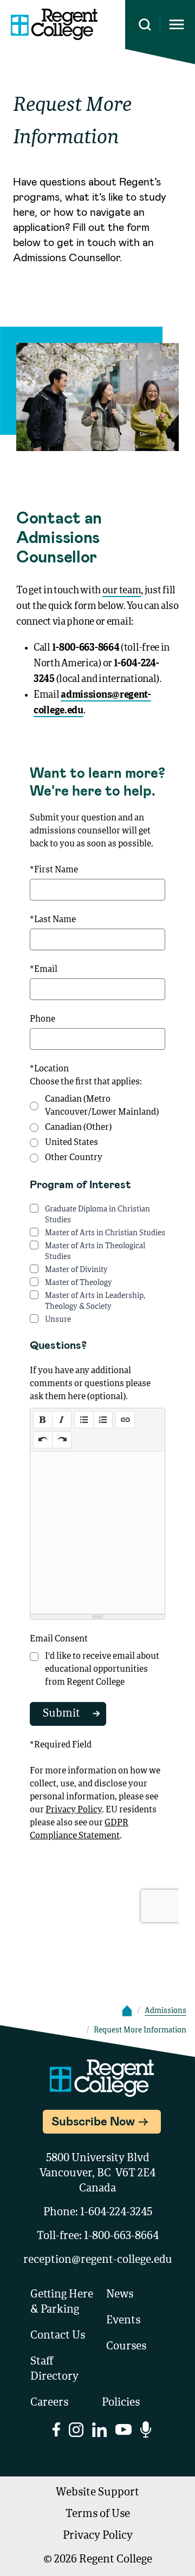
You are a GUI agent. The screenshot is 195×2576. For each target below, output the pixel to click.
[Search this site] (145, 25)
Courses (126, 2347)
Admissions (165, 2011)
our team (122, 591)
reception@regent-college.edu (98, 2260)
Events (123, 2321)
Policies (121, 2403)
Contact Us (58, 2336)
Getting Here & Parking (62, 2302)
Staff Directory (54, 2369)
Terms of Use (98, 2514)
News (120, 2295)
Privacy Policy (98, 2536)
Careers (49, 2403)
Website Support (97, 2493)
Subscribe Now (93, 2121)
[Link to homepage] (54, 24)
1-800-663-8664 (121, 2236)
